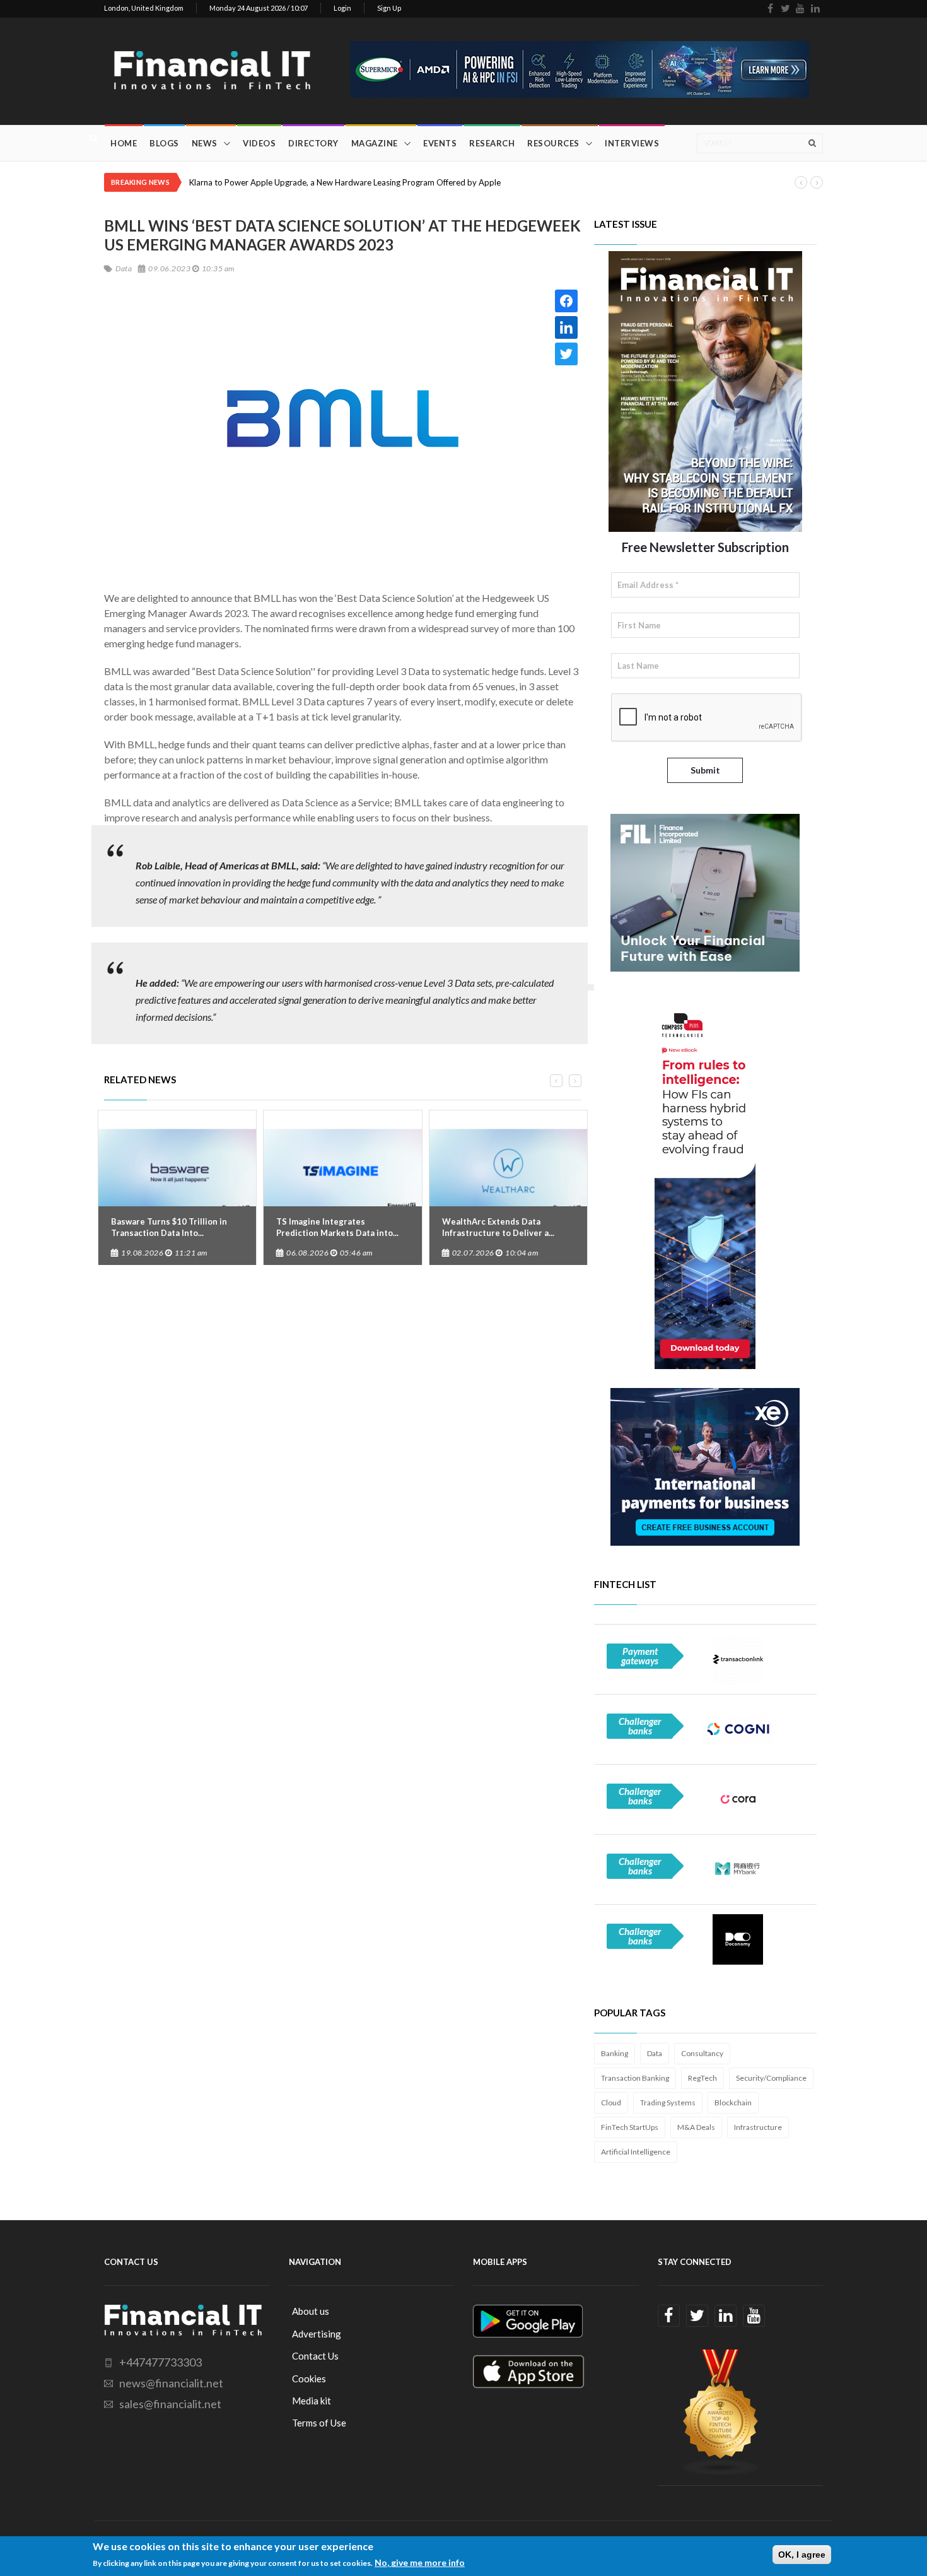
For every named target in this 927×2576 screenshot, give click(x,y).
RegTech (703, 2078)
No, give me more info (420, 2562)
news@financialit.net (171, 2383)
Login (342, 8)
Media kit (312, 2401)
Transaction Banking (635, 2078)
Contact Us (315, 2356)
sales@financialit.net (170, 2404)
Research (492, 143)
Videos (259, 143)
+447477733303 (160, 2362)
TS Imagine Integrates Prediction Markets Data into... (337, 1227)
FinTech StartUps (630, 2127)
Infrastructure (758, 2127)
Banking (615, 2053)
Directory (313, 143)
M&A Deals (696, 2127)
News (205, 143)
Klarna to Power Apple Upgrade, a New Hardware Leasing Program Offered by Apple (345, 182)
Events (440, 143)
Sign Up (389, 8)
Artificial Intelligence (636, 2152)
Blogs (164, 143)
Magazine (375, 143)
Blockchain (733, 2103)
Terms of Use (319, 2423)
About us (311, 2311)
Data (655, 2053)
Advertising (317, 2334)
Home (124, 143)
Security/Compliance (771, 2078)
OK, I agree (802, 2555)
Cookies (309, 2379)
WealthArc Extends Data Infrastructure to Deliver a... (498, 1227)
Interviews (632, 143)
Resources (553, 143)
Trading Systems (668, 2103)
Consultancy (702, 2053)
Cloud (611, 2103)
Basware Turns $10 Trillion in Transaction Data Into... (169, 1227)
